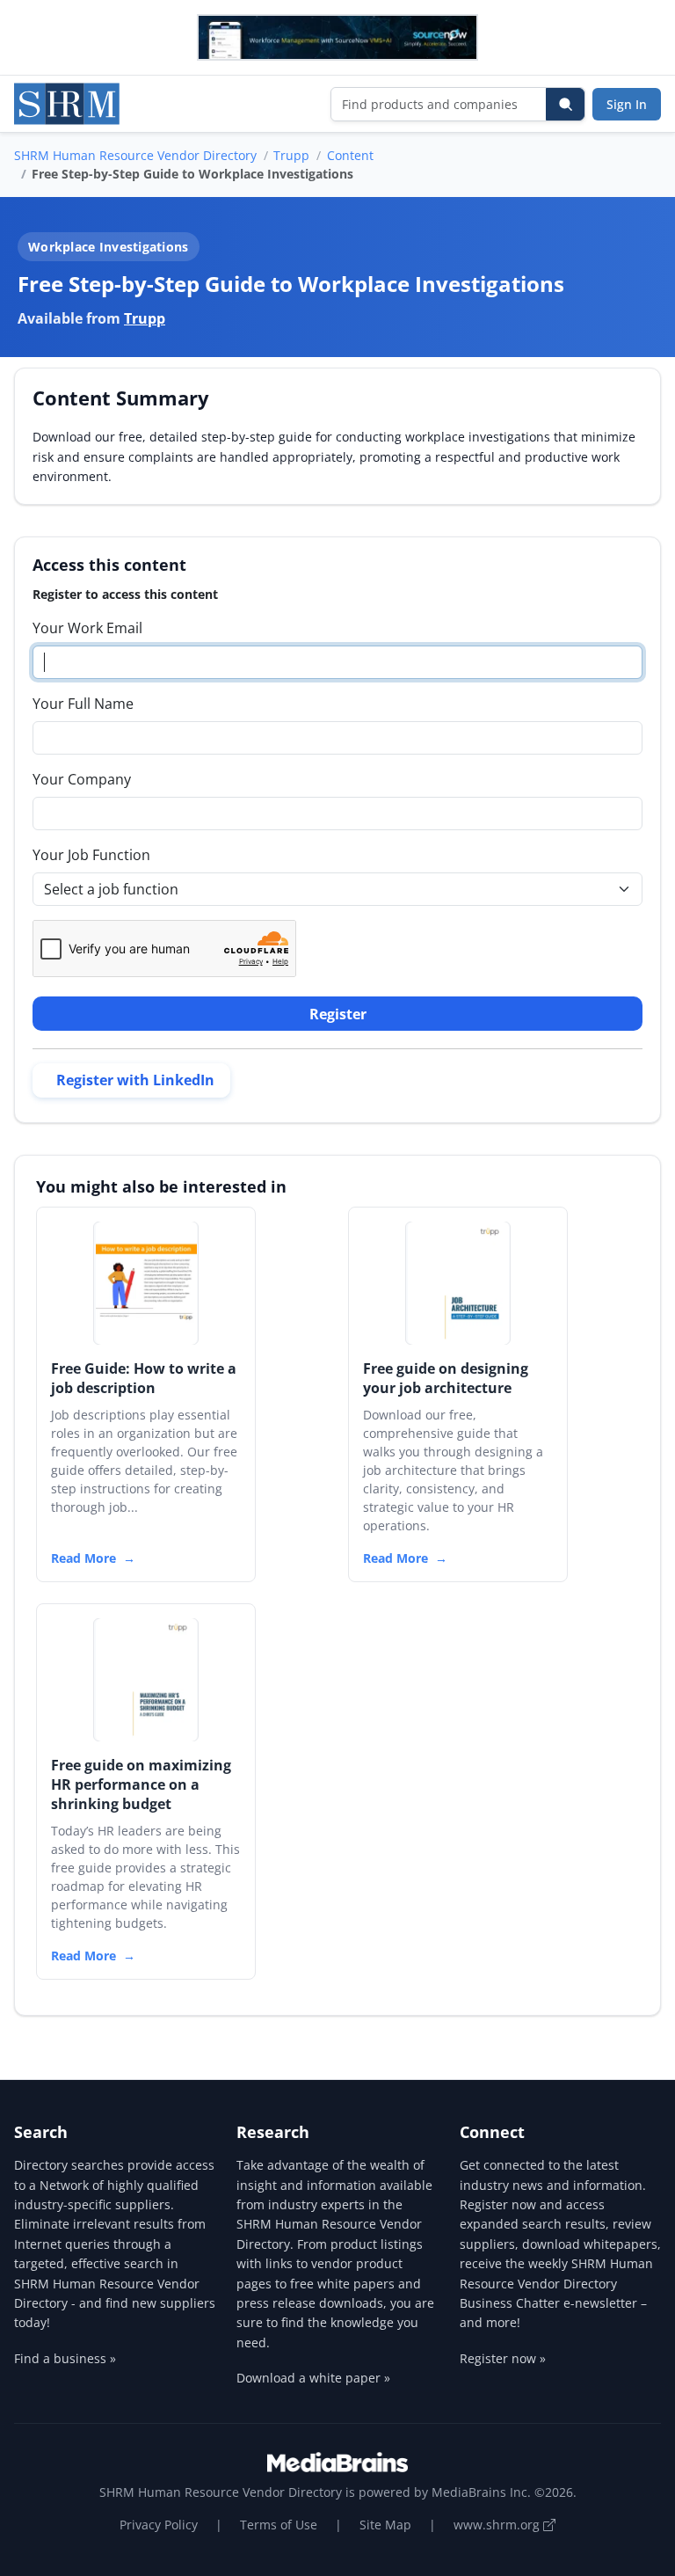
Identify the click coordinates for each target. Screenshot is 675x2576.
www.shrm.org (498, 2525)
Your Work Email (87, 628)
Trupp (291, 155)
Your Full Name (83, 704)
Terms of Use (279, 2525)
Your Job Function (91, 855)
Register (338, 1014)
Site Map (385, 2525)
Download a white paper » (313, 2378)
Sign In (627, 104)
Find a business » (65, 2358)
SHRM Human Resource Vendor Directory (135, 155)
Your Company (82, 779)
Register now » (503, 2358)
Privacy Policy (159, 2525)
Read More (83, 1558)
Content (350, 155)
